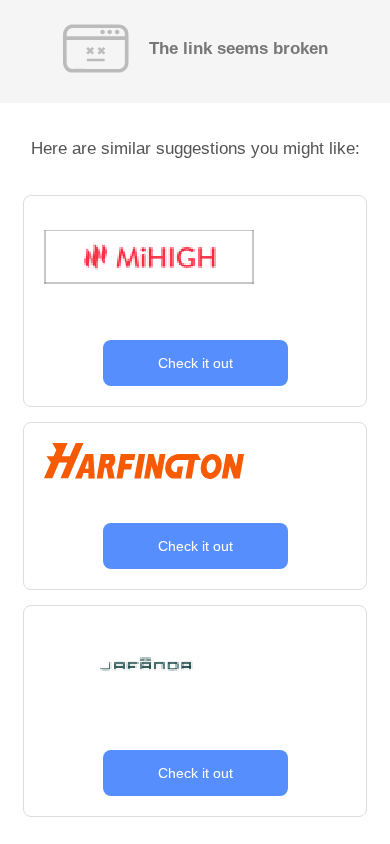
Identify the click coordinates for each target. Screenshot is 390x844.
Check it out (195, 363)
